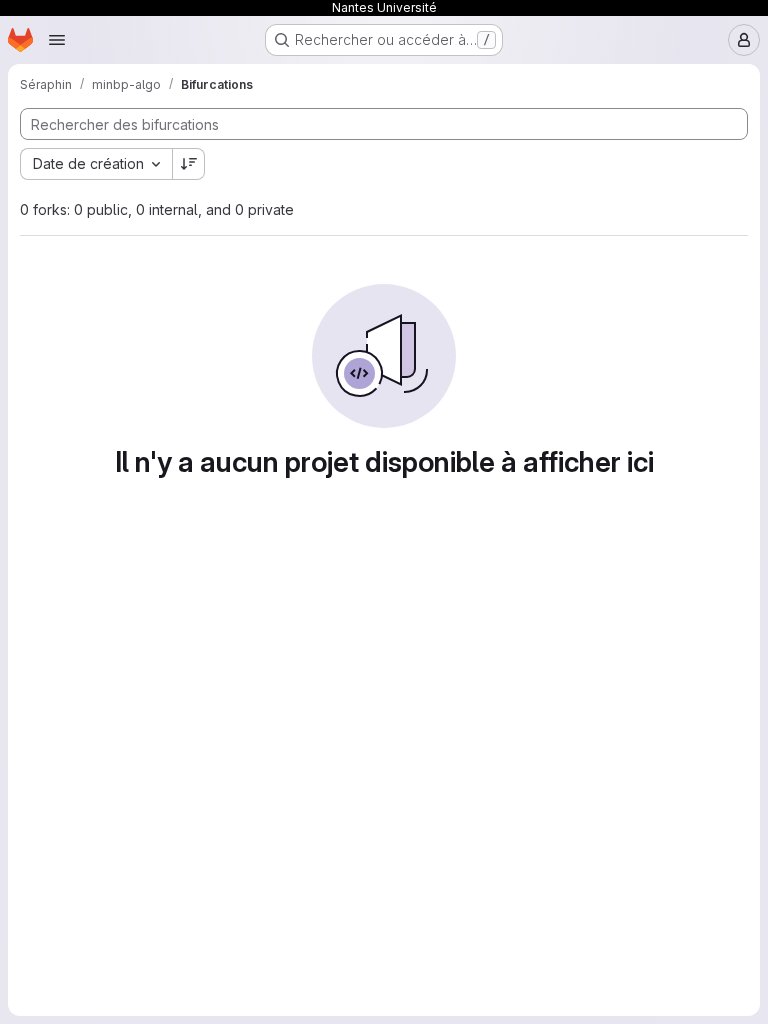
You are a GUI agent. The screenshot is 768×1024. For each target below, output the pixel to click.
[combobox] (96, 164)
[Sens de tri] (189, 164)
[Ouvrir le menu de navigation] (57, 40)
